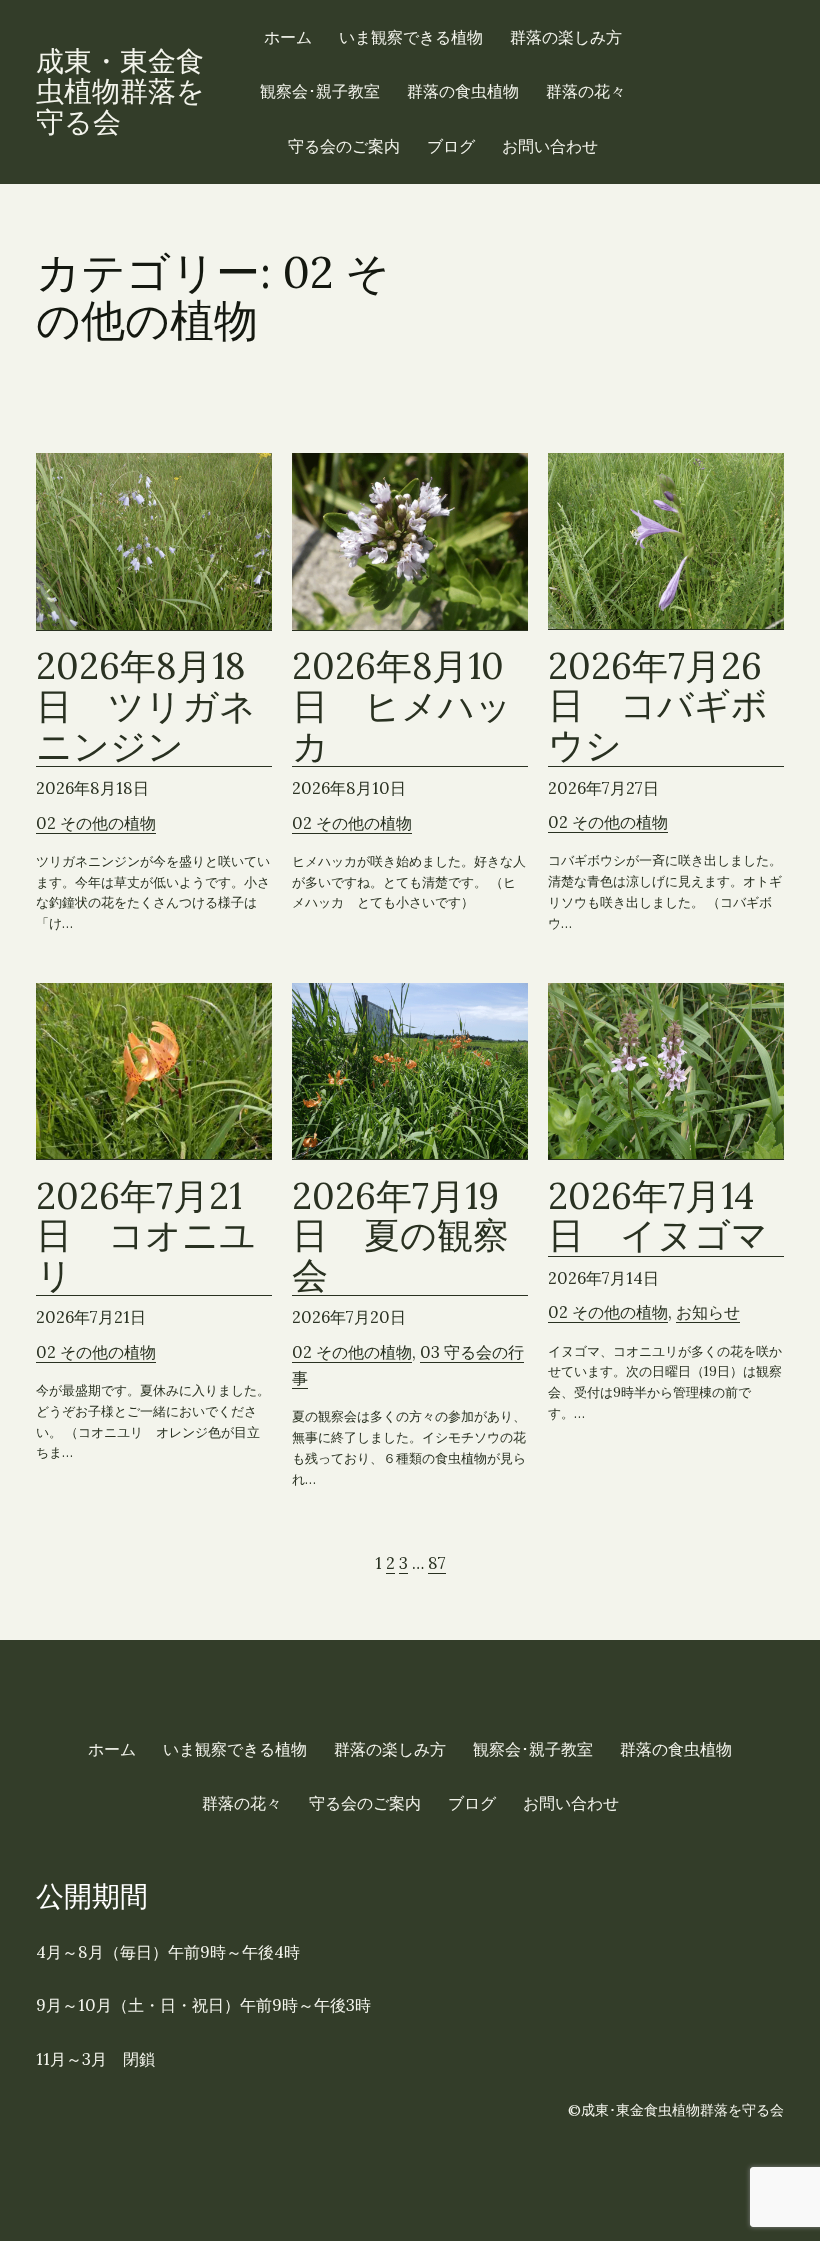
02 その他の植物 (96, 823)
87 (437, 1563)
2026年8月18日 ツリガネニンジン (146, 707)
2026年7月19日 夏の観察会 (400, 1237)
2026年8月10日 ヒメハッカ (402, 707)
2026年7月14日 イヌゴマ (658, 1217)
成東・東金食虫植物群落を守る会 (120, 92)
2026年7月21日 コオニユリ (146, 1237)
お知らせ (708, 1312)
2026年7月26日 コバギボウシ (658, 707)
